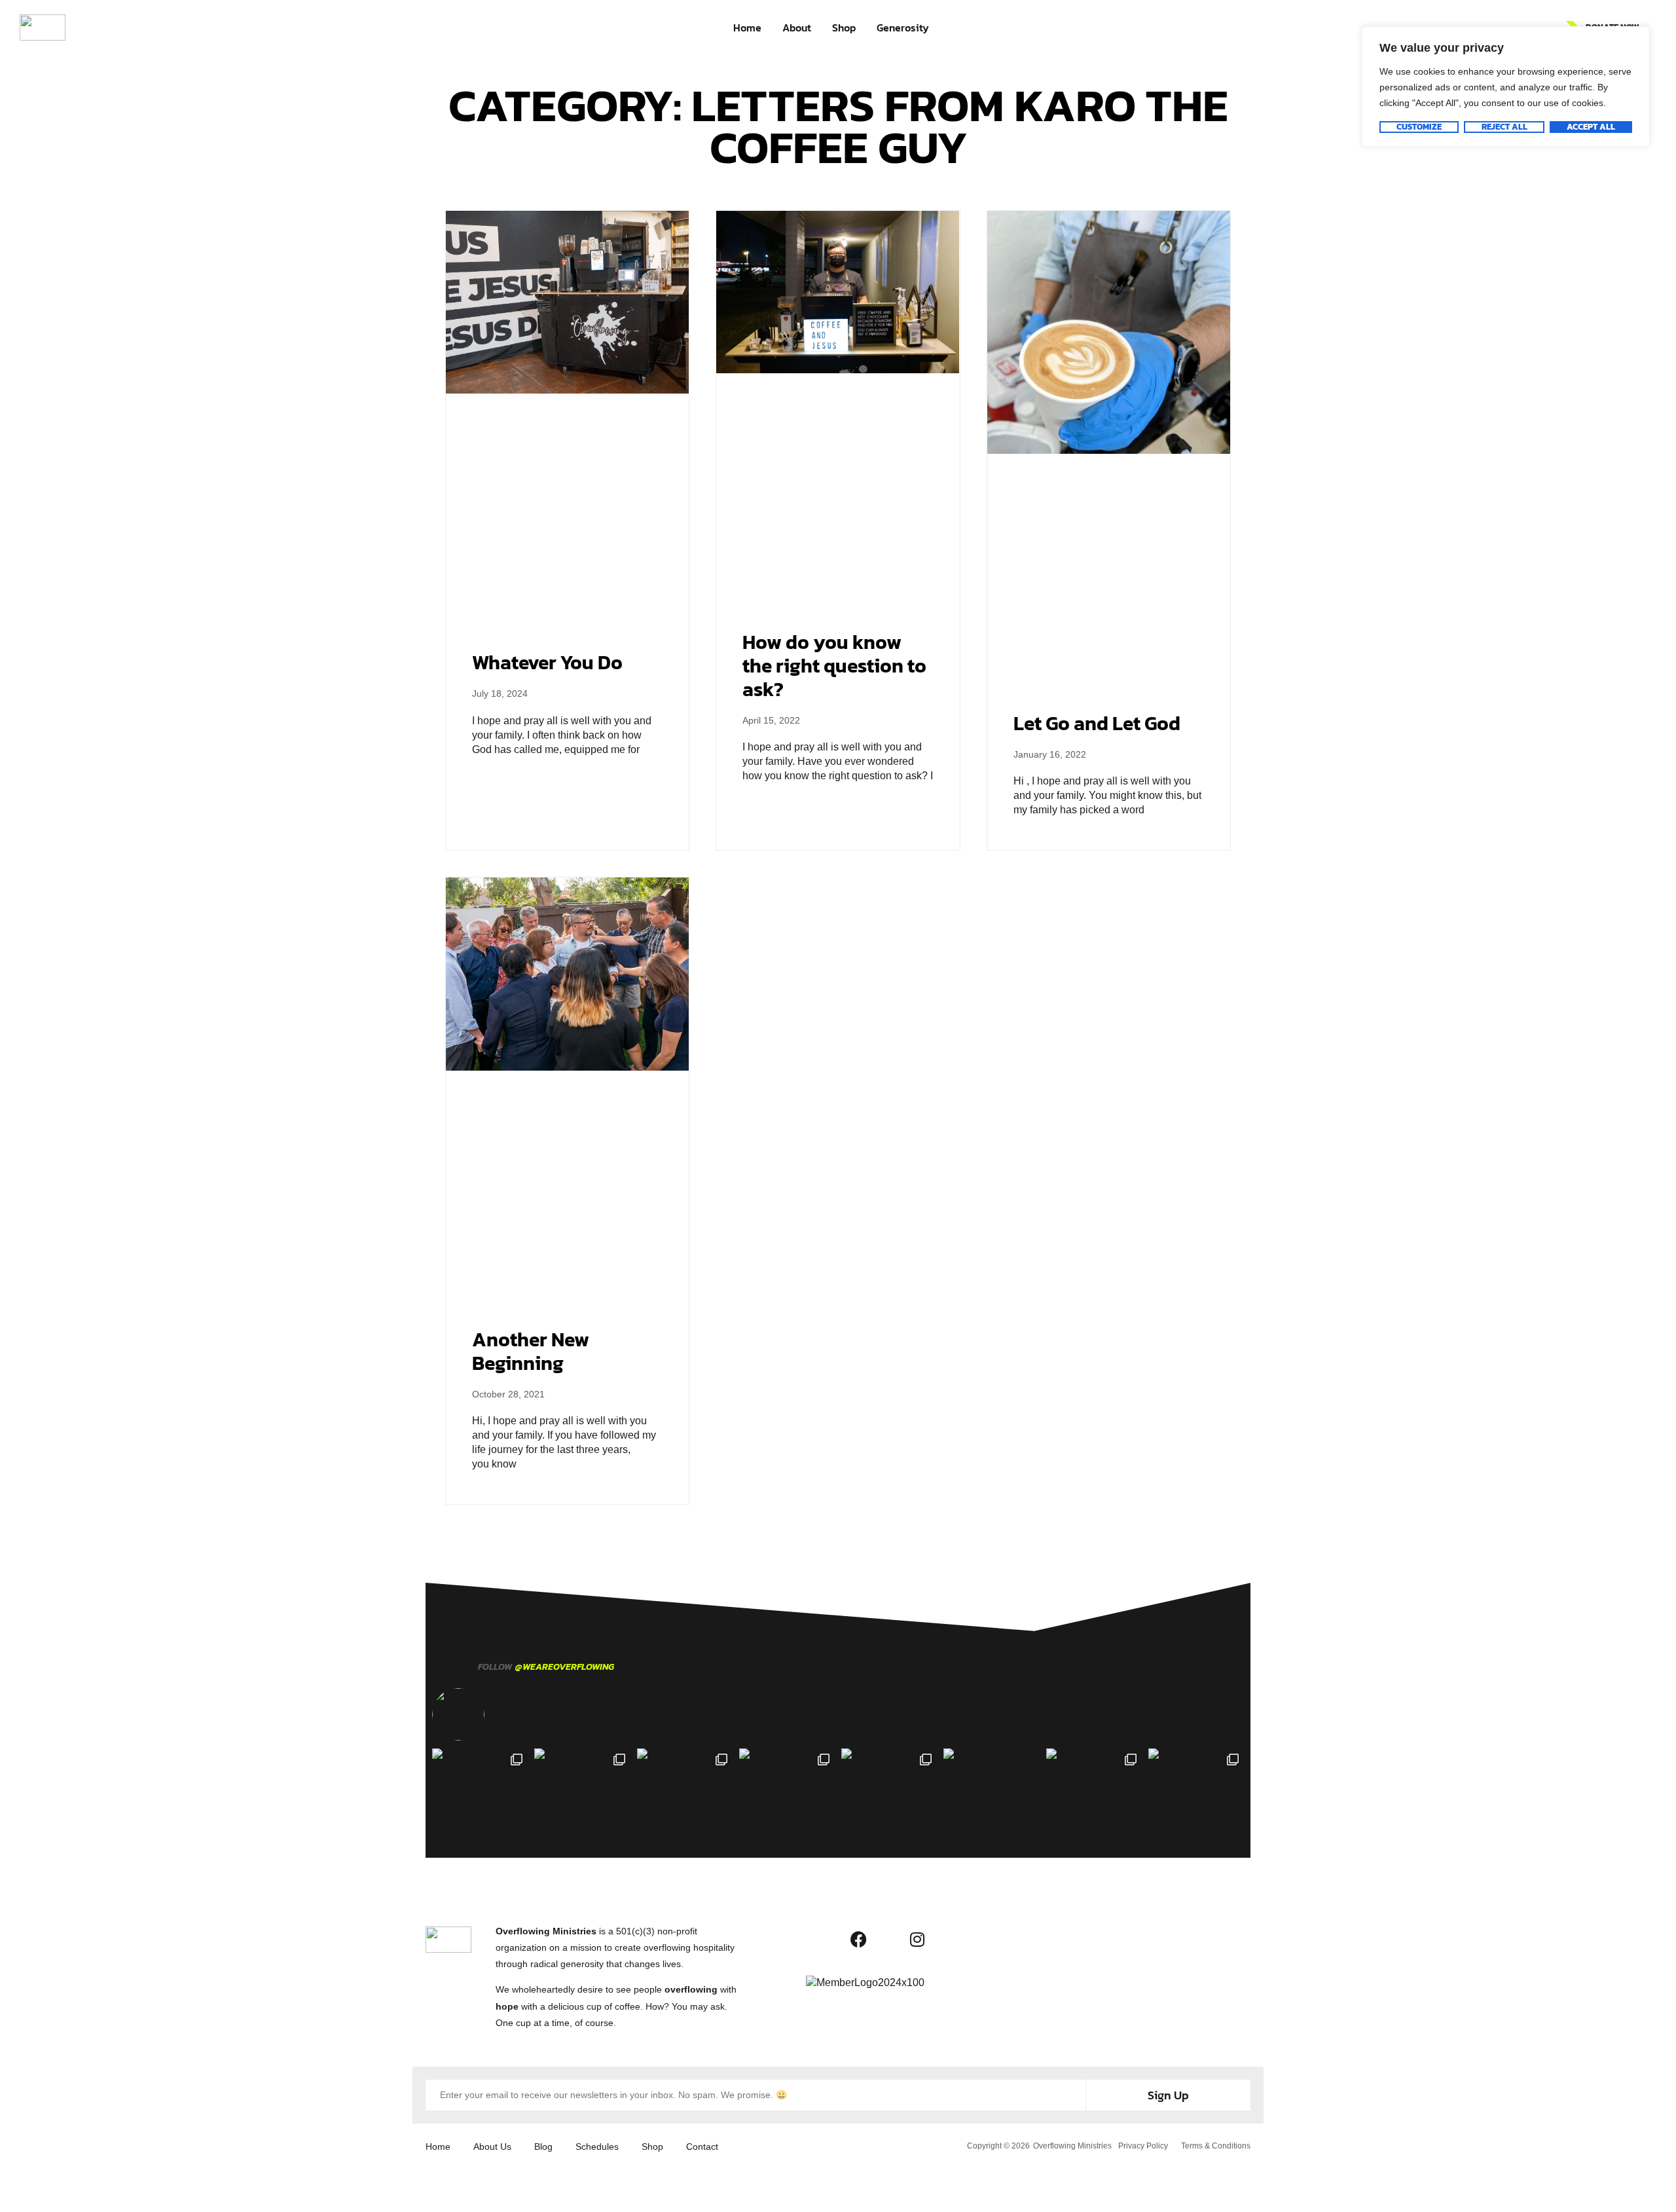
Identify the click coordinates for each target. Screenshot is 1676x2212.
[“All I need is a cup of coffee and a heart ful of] (991, 1796)
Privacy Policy (1143, 2146)
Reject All (1504, 127)
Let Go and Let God (1097, 723)
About (797, 28)
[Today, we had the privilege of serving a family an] (1196, 1796)
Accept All (1591, 127)
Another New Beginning (531, 1351)
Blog (543, 2147)
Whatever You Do (547, 662)
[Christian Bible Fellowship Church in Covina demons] (685, 1796)
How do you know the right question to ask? (834, 666)
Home (747, 28)
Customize (1419, 127)
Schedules (597, 2147)
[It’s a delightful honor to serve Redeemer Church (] (1094, 1796)
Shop (844, 28)
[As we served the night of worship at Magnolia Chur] (889, 1796)
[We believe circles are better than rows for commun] (480, 1796)
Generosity (903, 28)
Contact (702, 2147)
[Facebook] (858, 1940)
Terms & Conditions (1216, 2146)
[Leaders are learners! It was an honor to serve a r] (787, 1796)
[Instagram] (917, 1940)
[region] (1506, 86)
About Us (492, 2147)
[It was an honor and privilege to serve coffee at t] (582, 1796)
